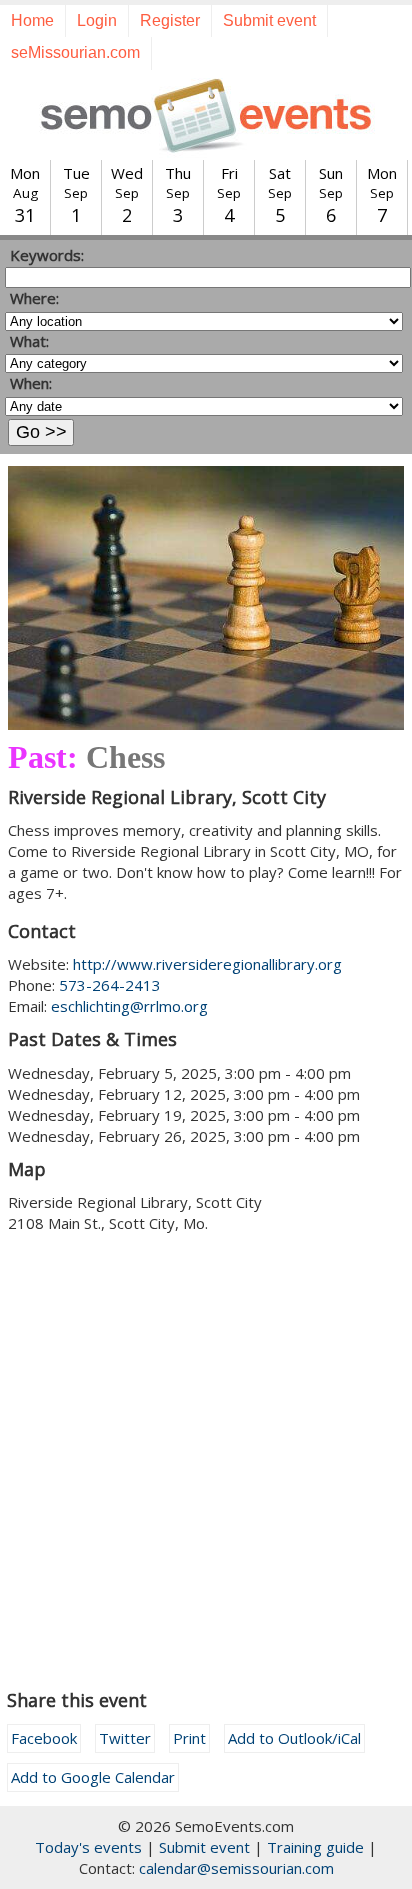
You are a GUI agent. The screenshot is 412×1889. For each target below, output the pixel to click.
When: (31, 383)
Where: (34, 298)
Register (170, 20)
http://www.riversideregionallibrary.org (207, 964)
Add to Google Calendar (93, 1777)
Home (32, 20)
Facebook (44, 1738)
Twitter (125, 1738)
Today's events (88, 1847)
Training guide (315, 1847)
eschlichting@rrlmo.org (129, 1006)
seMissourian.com (75, 52)
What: (29, 341)
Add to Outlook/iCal (294, 1738)
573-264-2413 (110, 985)
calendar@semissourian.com (236, 1868)
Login (97, 20)
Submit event (269, 20)
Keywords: (47, 255)
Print (189, 1738)
